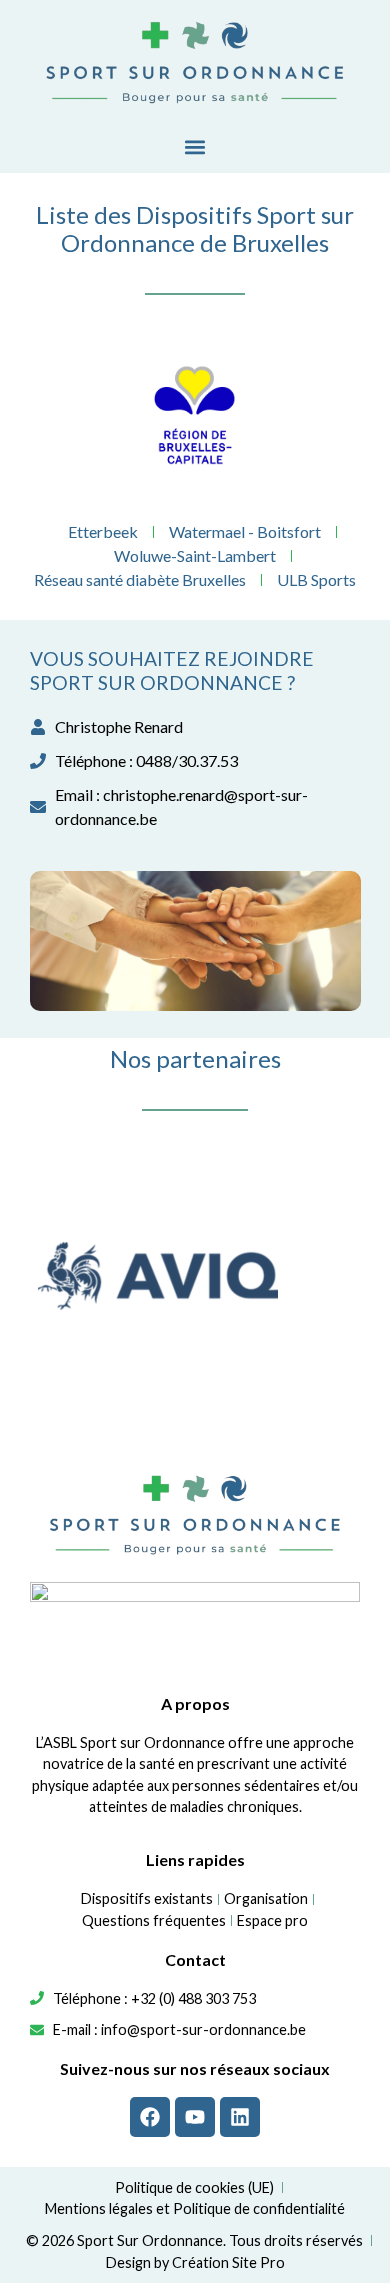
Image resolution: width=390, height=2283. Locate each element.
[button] (195, 146)
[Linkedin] (240, 2117)
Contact (195, 1959)
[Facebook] (150, 2117)
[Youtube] (195, 2117)
